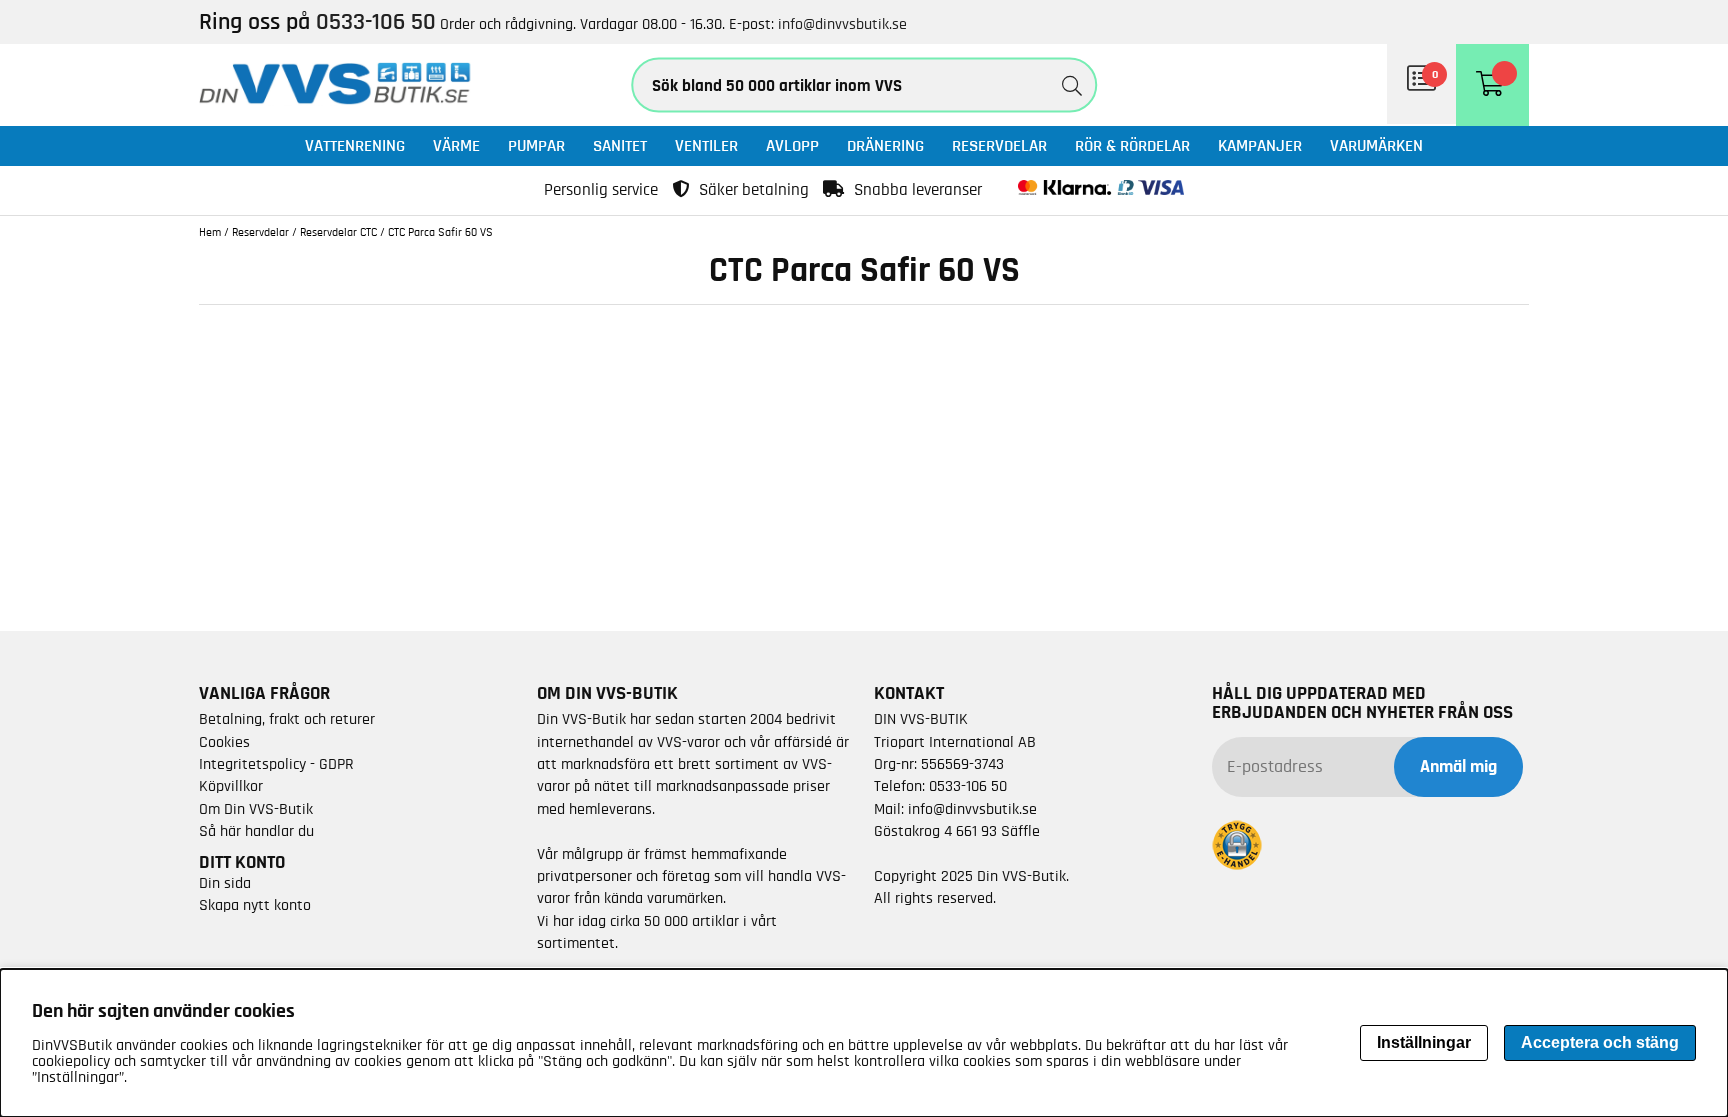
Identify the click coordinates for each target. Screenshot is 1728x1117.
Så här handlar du (256, 831)
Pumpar (536, 145)
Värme (456, 145)
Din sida (225, 883)
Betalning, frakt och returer (287, 719)
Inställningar (1424, 1042)
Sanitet (620, 145)
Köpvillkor (231, 786)
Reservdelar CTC (338, 232)
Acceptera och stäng (1600, 1042)
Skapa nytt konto (255, 905)
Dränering (885, 145)
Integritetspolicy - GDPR (276, 764)
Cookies (224, 742)
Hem (210, 232)
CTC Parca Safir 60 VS (440, 232)
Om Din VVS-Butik (256, 809)
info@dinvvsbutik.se (842, 24)
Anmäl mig (1458, 767)
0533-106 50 (968, 786)
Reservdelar (999, 145)
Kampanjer (1260, 145)
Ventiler (706, 145)
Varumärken (1376, 145)
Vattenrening (355, 145)
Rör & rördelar (1132, 145)
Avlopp (792, 145)
